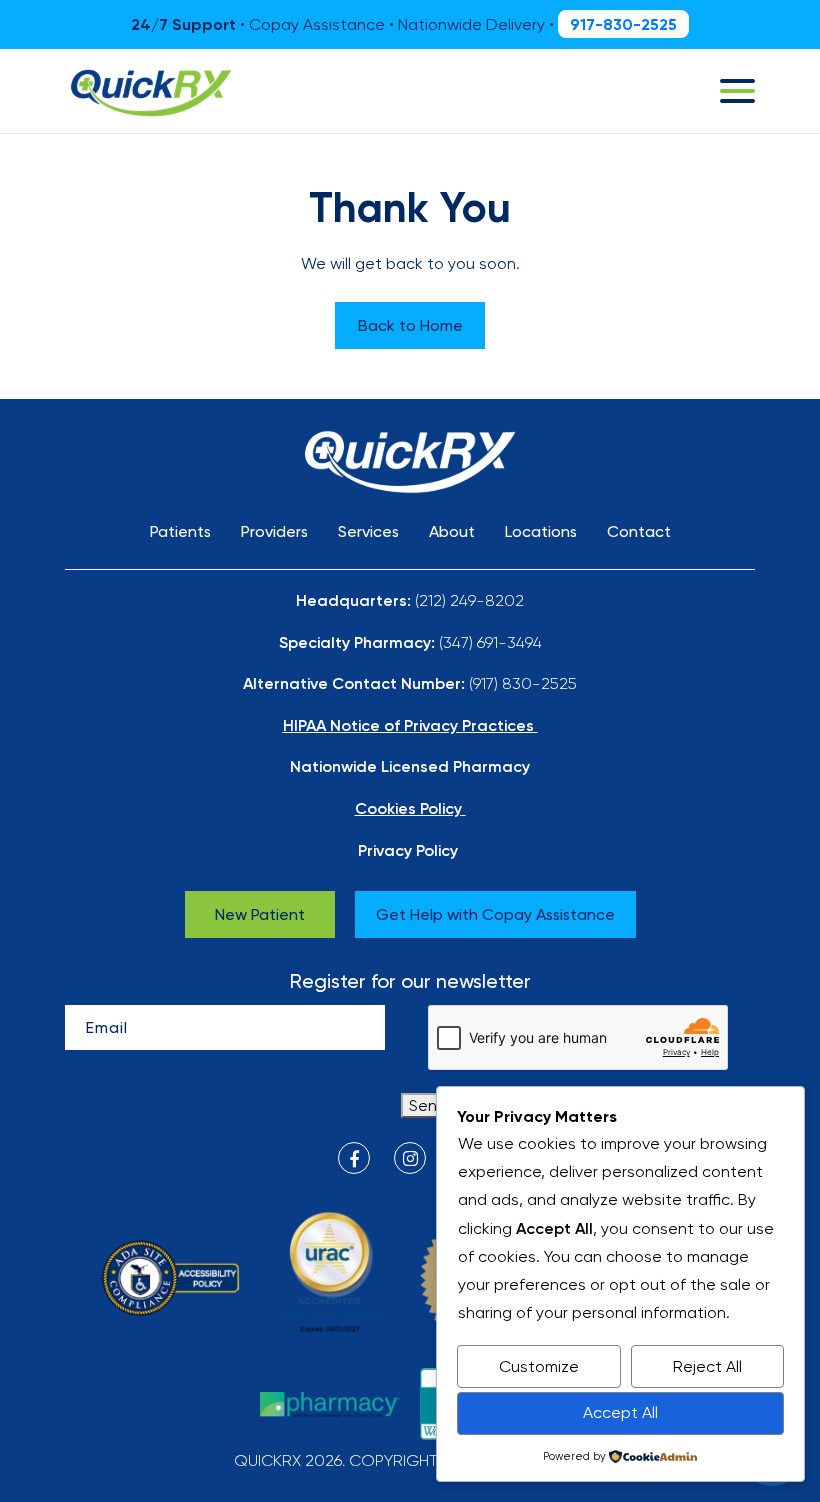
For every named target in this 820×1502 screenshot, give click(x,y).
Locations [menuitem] (541, 531)
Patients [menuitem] (180, 531)
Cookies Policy (408, 808)
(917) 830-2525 (523, 683)
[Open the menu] (737, 91)
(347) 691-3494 (490, 642)
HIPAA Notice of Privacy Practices (408, 725)
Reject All (707, 1366)
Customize (539, 1366)
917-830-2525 (623, 24)
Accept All (620, 1412)
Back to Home (410, 325)
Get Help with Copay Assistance (495, 914)
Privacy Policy (408, 850)
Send (428, 1105)
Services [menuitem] (368, 531)
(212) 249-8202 (469, 600)
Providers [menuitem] (274, 531)
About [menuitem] (452, 531)
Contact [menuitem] (639, 531)
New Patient (260, 914)
